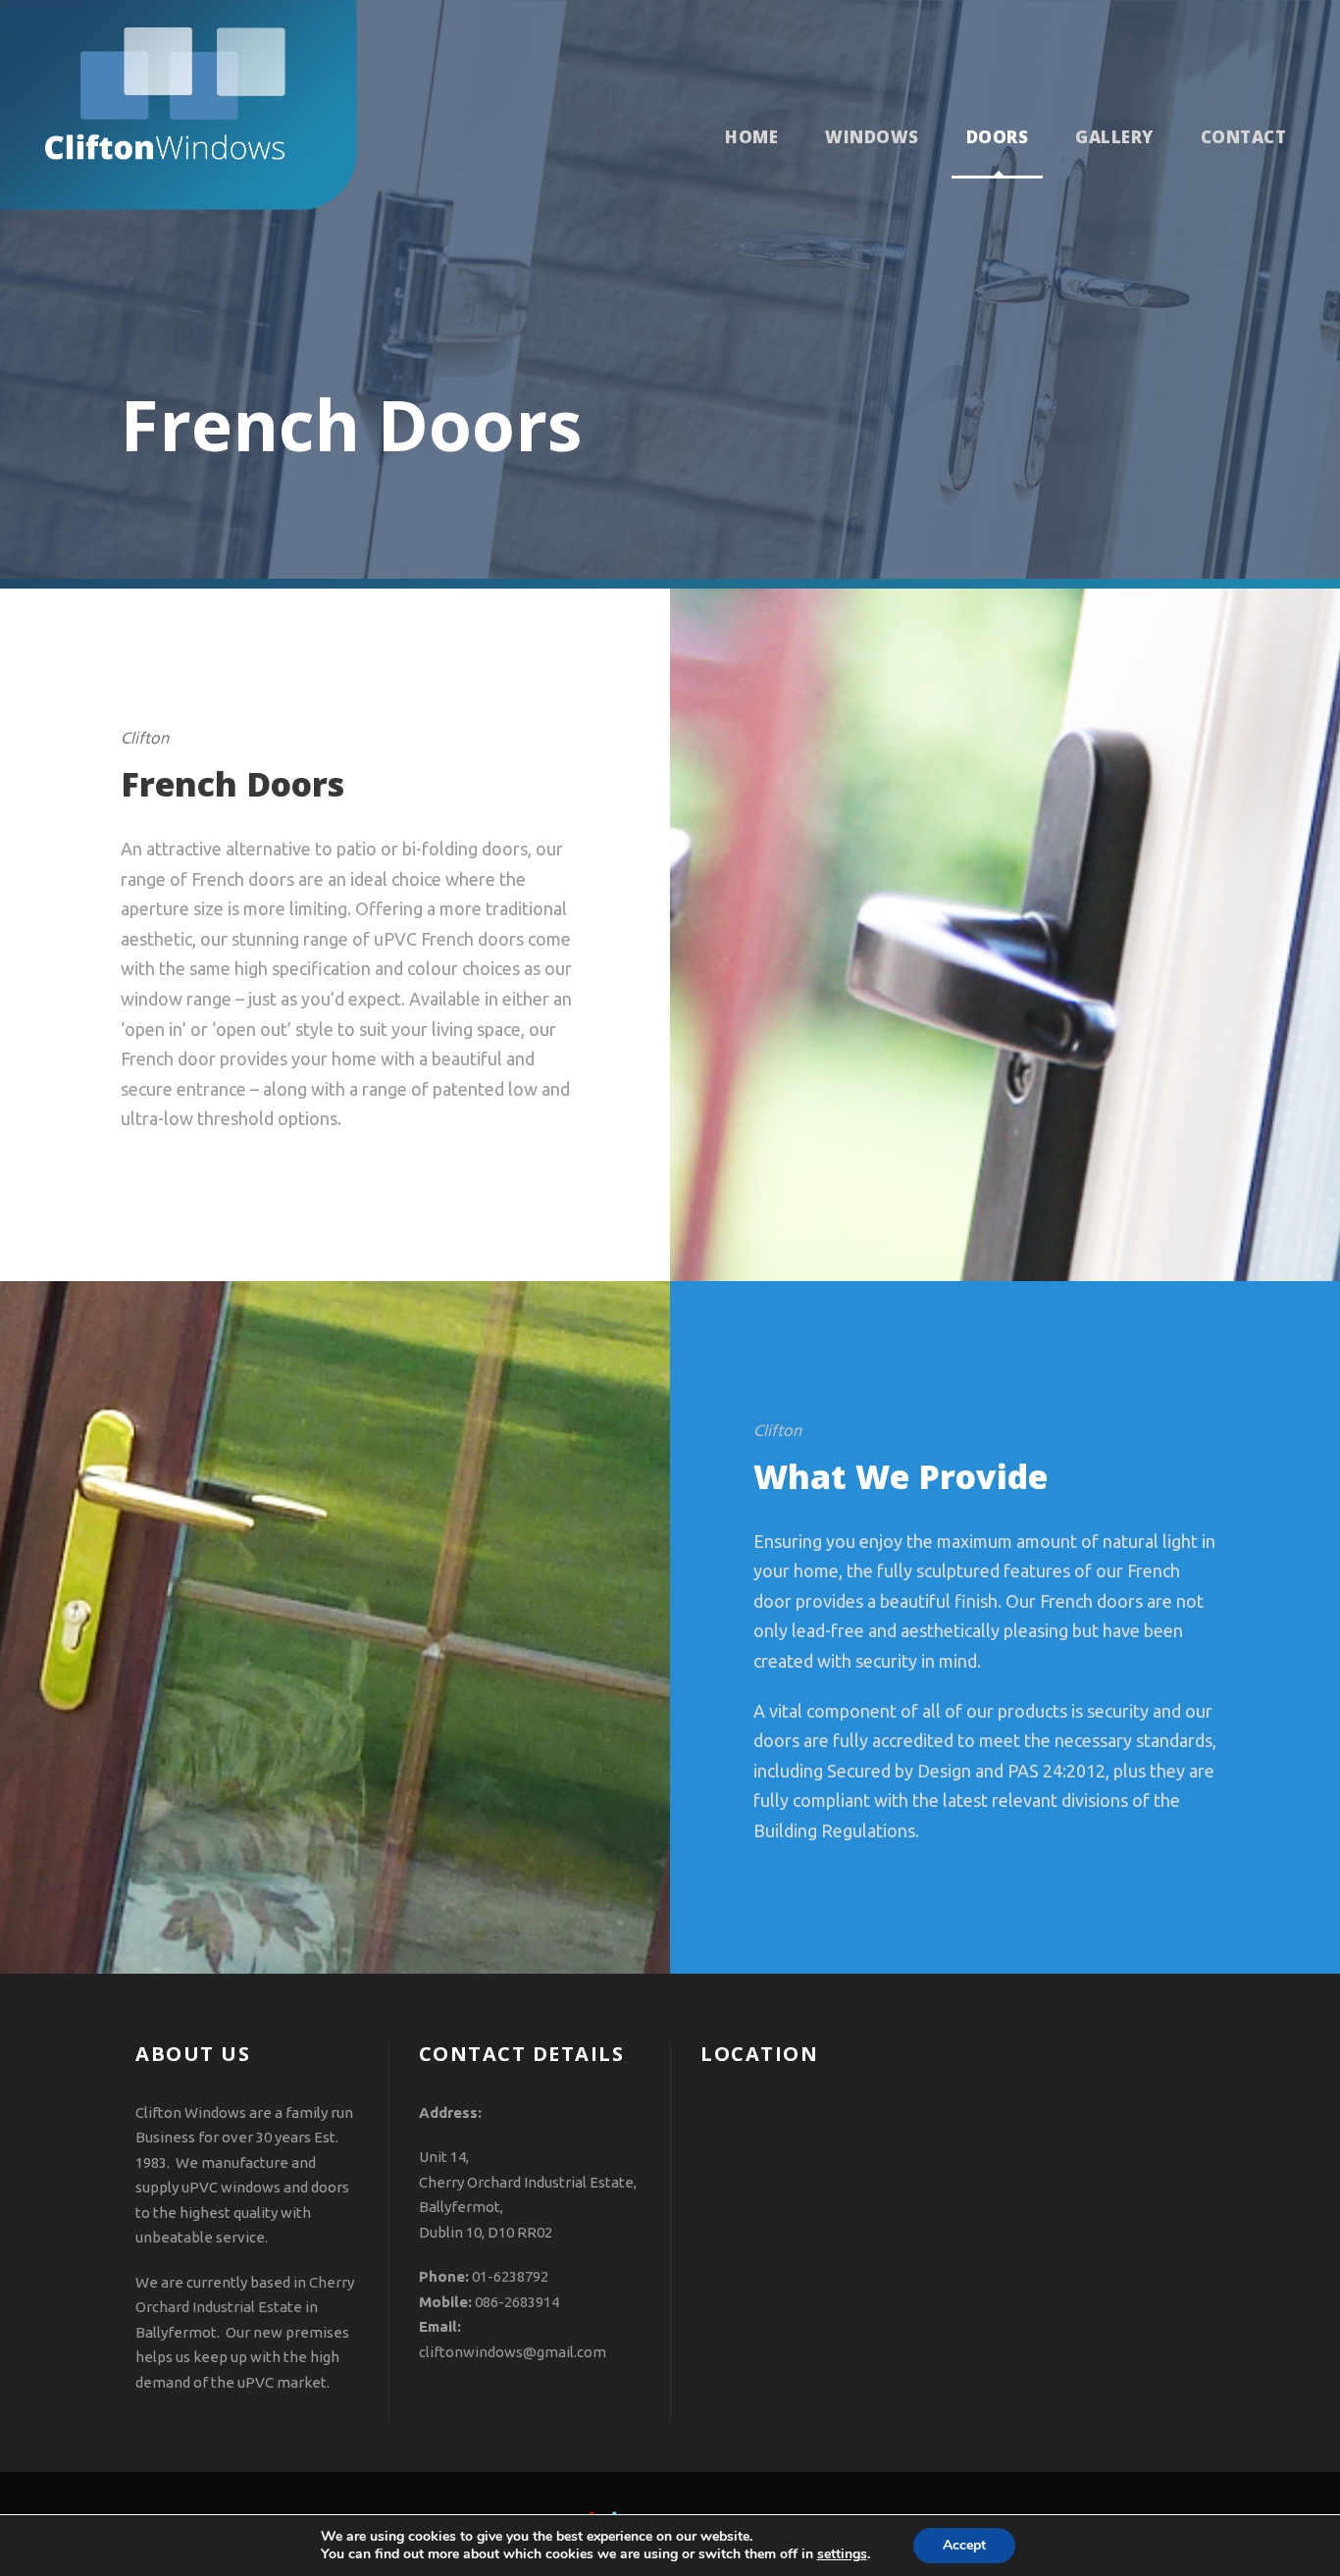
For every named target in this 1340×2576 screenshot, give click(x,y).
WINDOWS (872, 137)
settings (842, 2554)
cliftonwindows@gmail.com (513, 2352)
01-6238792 (510, 2276)
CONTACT (1244, 137)
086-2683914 (517, 2302)
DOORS (998, 137)
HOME (751, 137)
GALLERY (1114, 137)
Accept (964, 2545)
